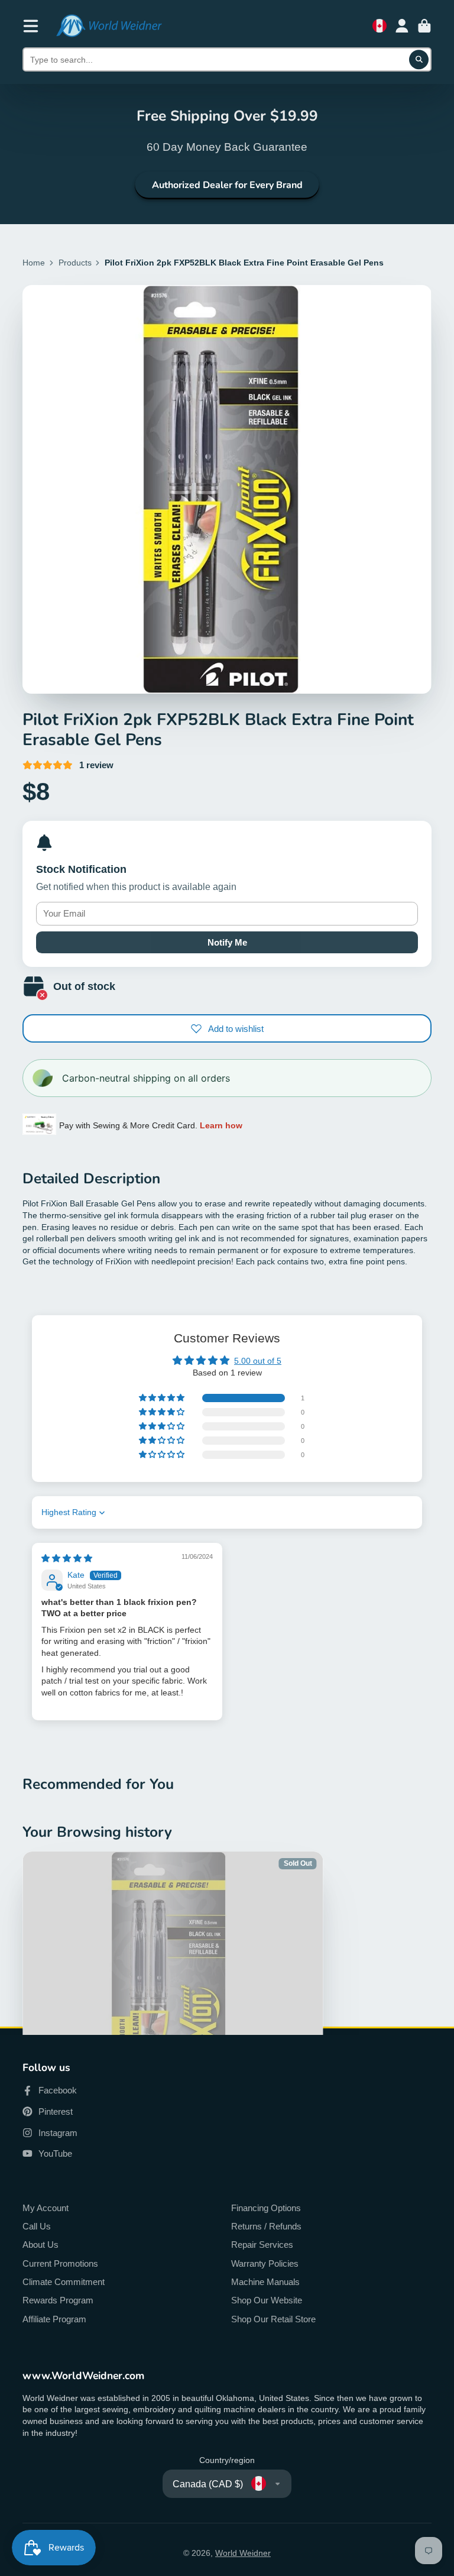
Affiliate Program (54, 2319)
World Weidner (243, 2553)
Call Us (37, 2226)
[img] (67, 1558)
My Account (46, 2208)
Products (75, 263)
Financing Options (266, 2208)
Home (34, 263)
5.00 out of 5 (258, 1361)
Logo (109, 26)
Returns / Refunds (266, 2226)
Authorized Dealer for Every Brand (227, 185)
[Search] (419, 60)
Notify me (227, 942)
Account (402, 26)
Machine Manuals (265, 2282)
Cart (424, 26)
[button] (163, 1398)
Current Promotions (60, 2263)
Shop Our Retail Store (273, 2319)
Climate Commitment (64, 2282)
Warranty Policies (265, 2263)
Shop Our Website (267, 2300)
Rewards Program (58, 2300)
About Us (40, 2245)
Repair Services (262, 2245)
